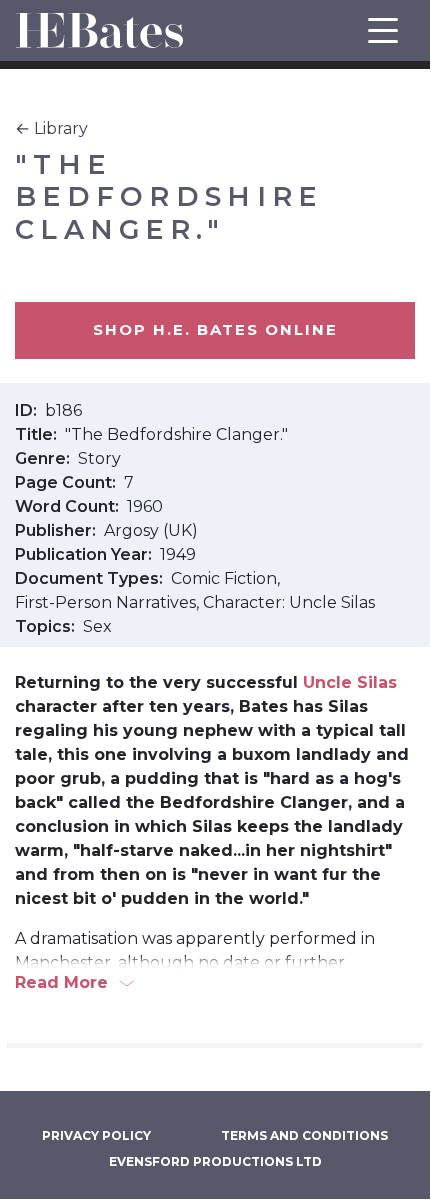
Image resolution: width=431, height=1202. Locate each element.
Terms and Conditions (304, 1135)
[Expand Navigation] (383, 30)
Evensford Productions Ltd (215, 1161)
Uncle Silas (350, 682)
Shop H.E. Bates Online (215, 329)
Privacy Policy (96, 1135)
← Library (51, 128)
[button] (215, 983)
